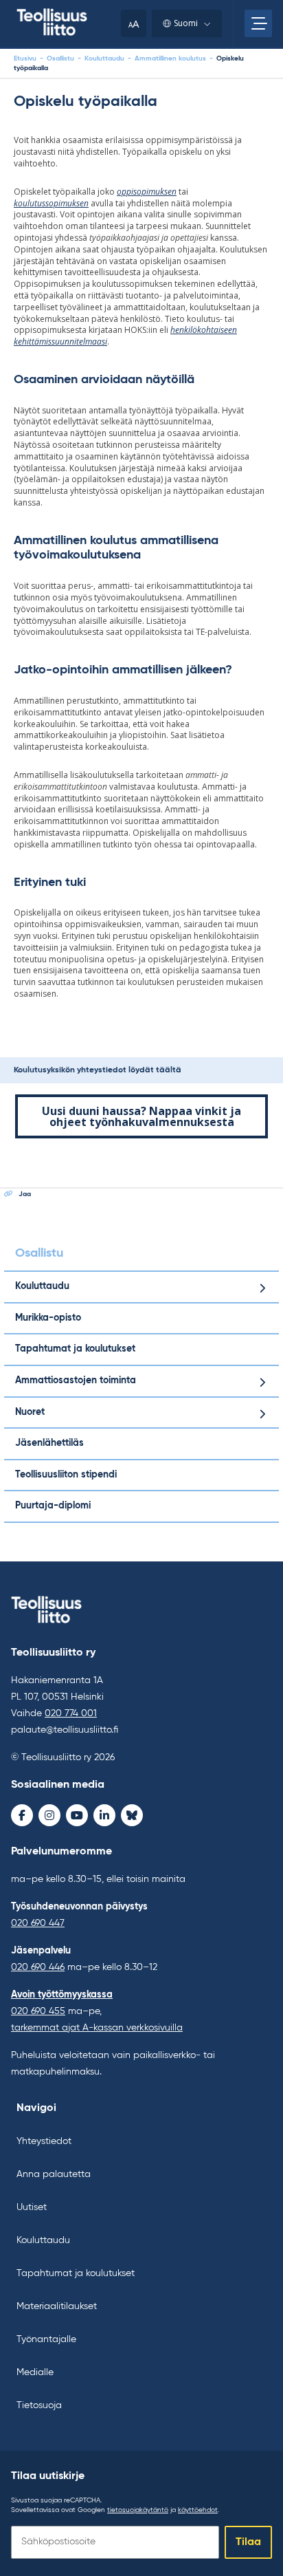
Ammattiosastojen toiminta (76, 1381)
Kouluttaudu (104, 58)
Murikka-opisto (48, 1318)
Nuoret (30, 1412)
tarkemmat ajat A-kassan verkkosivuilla (97, 2028)
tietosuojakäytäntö (138, 2510)
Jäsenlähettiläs (49, 1443)
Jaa (25, 1194)
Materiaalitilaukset (57, 2306)
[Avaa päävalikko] (258, 23)
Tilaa (248, 2542)
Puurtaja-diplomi (53, 1506)
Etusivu (25, 58)
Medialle (35, 2372)
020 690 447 (38, 1923)
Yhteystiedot (44, 2141)
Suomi (186, 23)
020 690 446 (38, 1967)
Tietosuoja (39, 2405)
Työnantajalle (46, 2339)
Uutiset (32, 2207)
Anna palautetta (54, 2174)
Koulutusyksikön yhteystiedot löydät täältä (98, 1070)
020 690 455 (38, 2011)
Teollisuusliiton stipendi (66, 1475)
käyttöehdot (198, 2510)
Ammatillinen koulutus (170, 58)
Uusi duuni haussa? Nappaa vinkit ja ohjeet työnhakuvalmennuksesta (141, 1116)
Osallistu (60, 58)
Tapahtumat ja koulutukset (75, 1349)
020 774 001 (71, 1713)
